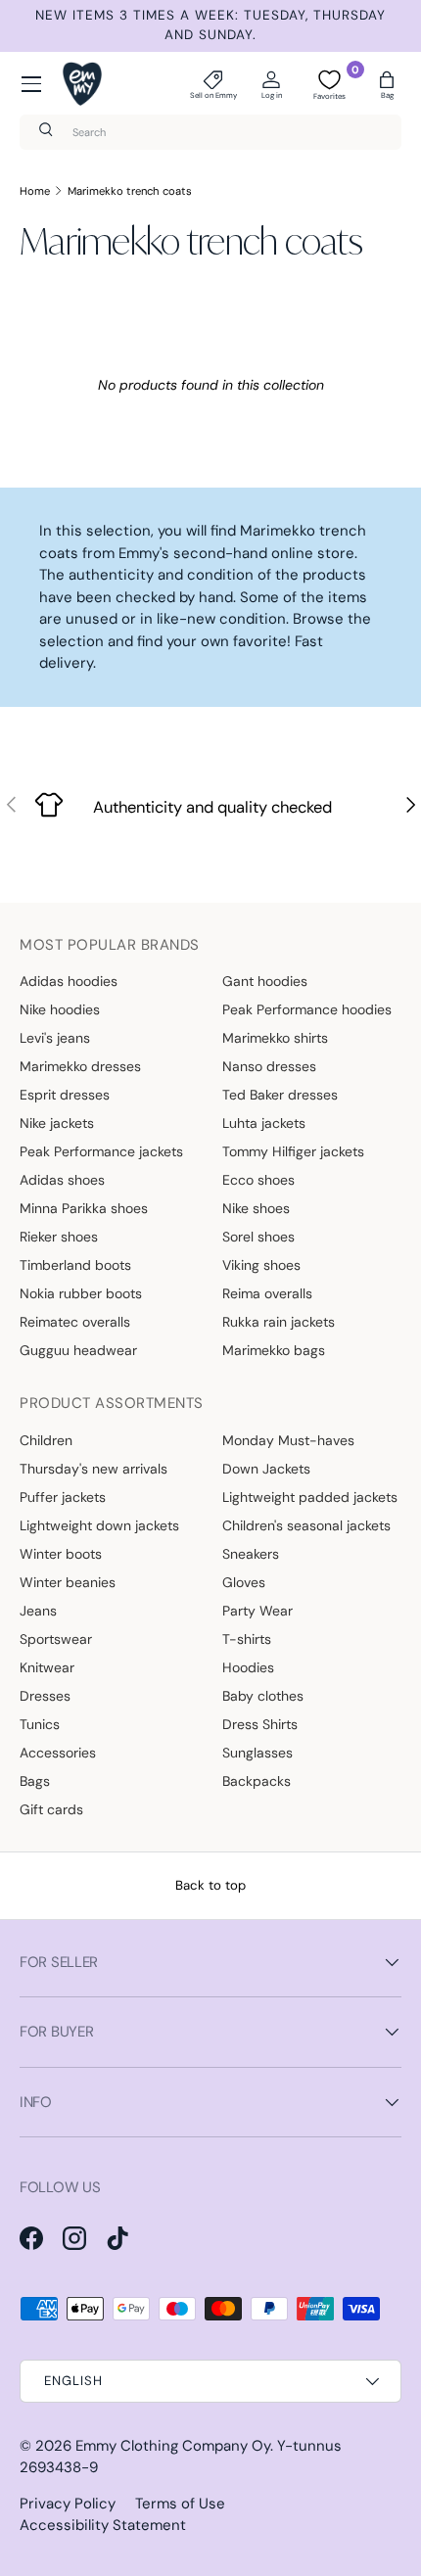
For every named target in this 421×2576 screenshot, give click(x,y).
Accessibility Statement (103, 2525)
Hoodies (248, 1667)
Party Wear (257, 1611)
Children (46, 1440)
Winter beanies (68, 1582)
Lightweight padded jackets (310, 1497)
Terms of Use (180, 2504)
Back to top (210, 1885)
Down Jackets (266, 1469)
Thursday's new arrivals (94, 1469)
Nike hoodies (60, 1009)
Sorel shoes (258, 1237)
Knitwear (47, 1667)
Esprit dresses (65, 1095)
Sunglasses (257, 1753)
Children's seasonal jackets (306, 1525)
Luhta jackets (264, 1123)
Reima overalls (267, 1293)
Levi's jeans (55, 1038)
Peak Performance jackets (101, 1151)
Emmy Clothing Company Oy (173, 2446)
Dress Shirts (260, 1724)
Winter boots (61, 1554)
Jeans (38, 1611)
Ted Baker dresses (280, 1095)
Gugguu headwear (78, 1350)
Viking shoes (261, 1265)
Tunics (40, 1724)
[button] (387, 84)
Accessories (58, 1753)
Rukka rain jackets (279, 1322)
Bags (35, 1781)
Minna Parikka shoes (84, 1208)
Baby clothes (263, 1696)
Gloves (244, 1582)
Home (35, 191)
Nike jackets (57, 1123)
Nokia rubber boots (81, 1293)
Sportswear (56, 1639)
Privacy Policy (68, 2504)
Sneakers (251, 1554)
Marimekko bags (274, 1350)
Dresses (45, 1696)
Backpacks (257, 1781)
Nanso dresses (269, 1066)
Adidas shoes (62, 1180)
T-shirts (247, 1639)
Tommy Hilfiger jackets (293, 1151)
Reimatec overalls (75, 1322)
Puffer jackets (63, 1497)
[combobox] (210, 132)
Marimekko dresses (80, 1066)
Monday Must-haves (288, 1440)
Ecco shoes (258, 1180)
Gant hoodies (265, 981)
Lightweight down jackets (99, 1525)
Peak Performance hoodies (307, 1009)
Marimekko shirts (275, 1038)
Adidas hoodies (69, 981)
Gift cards (51, 1809)
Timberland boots (75, 1265)
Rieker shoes (59, 1237)
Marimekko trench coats (130, 191)
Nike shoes (256, 1208)
